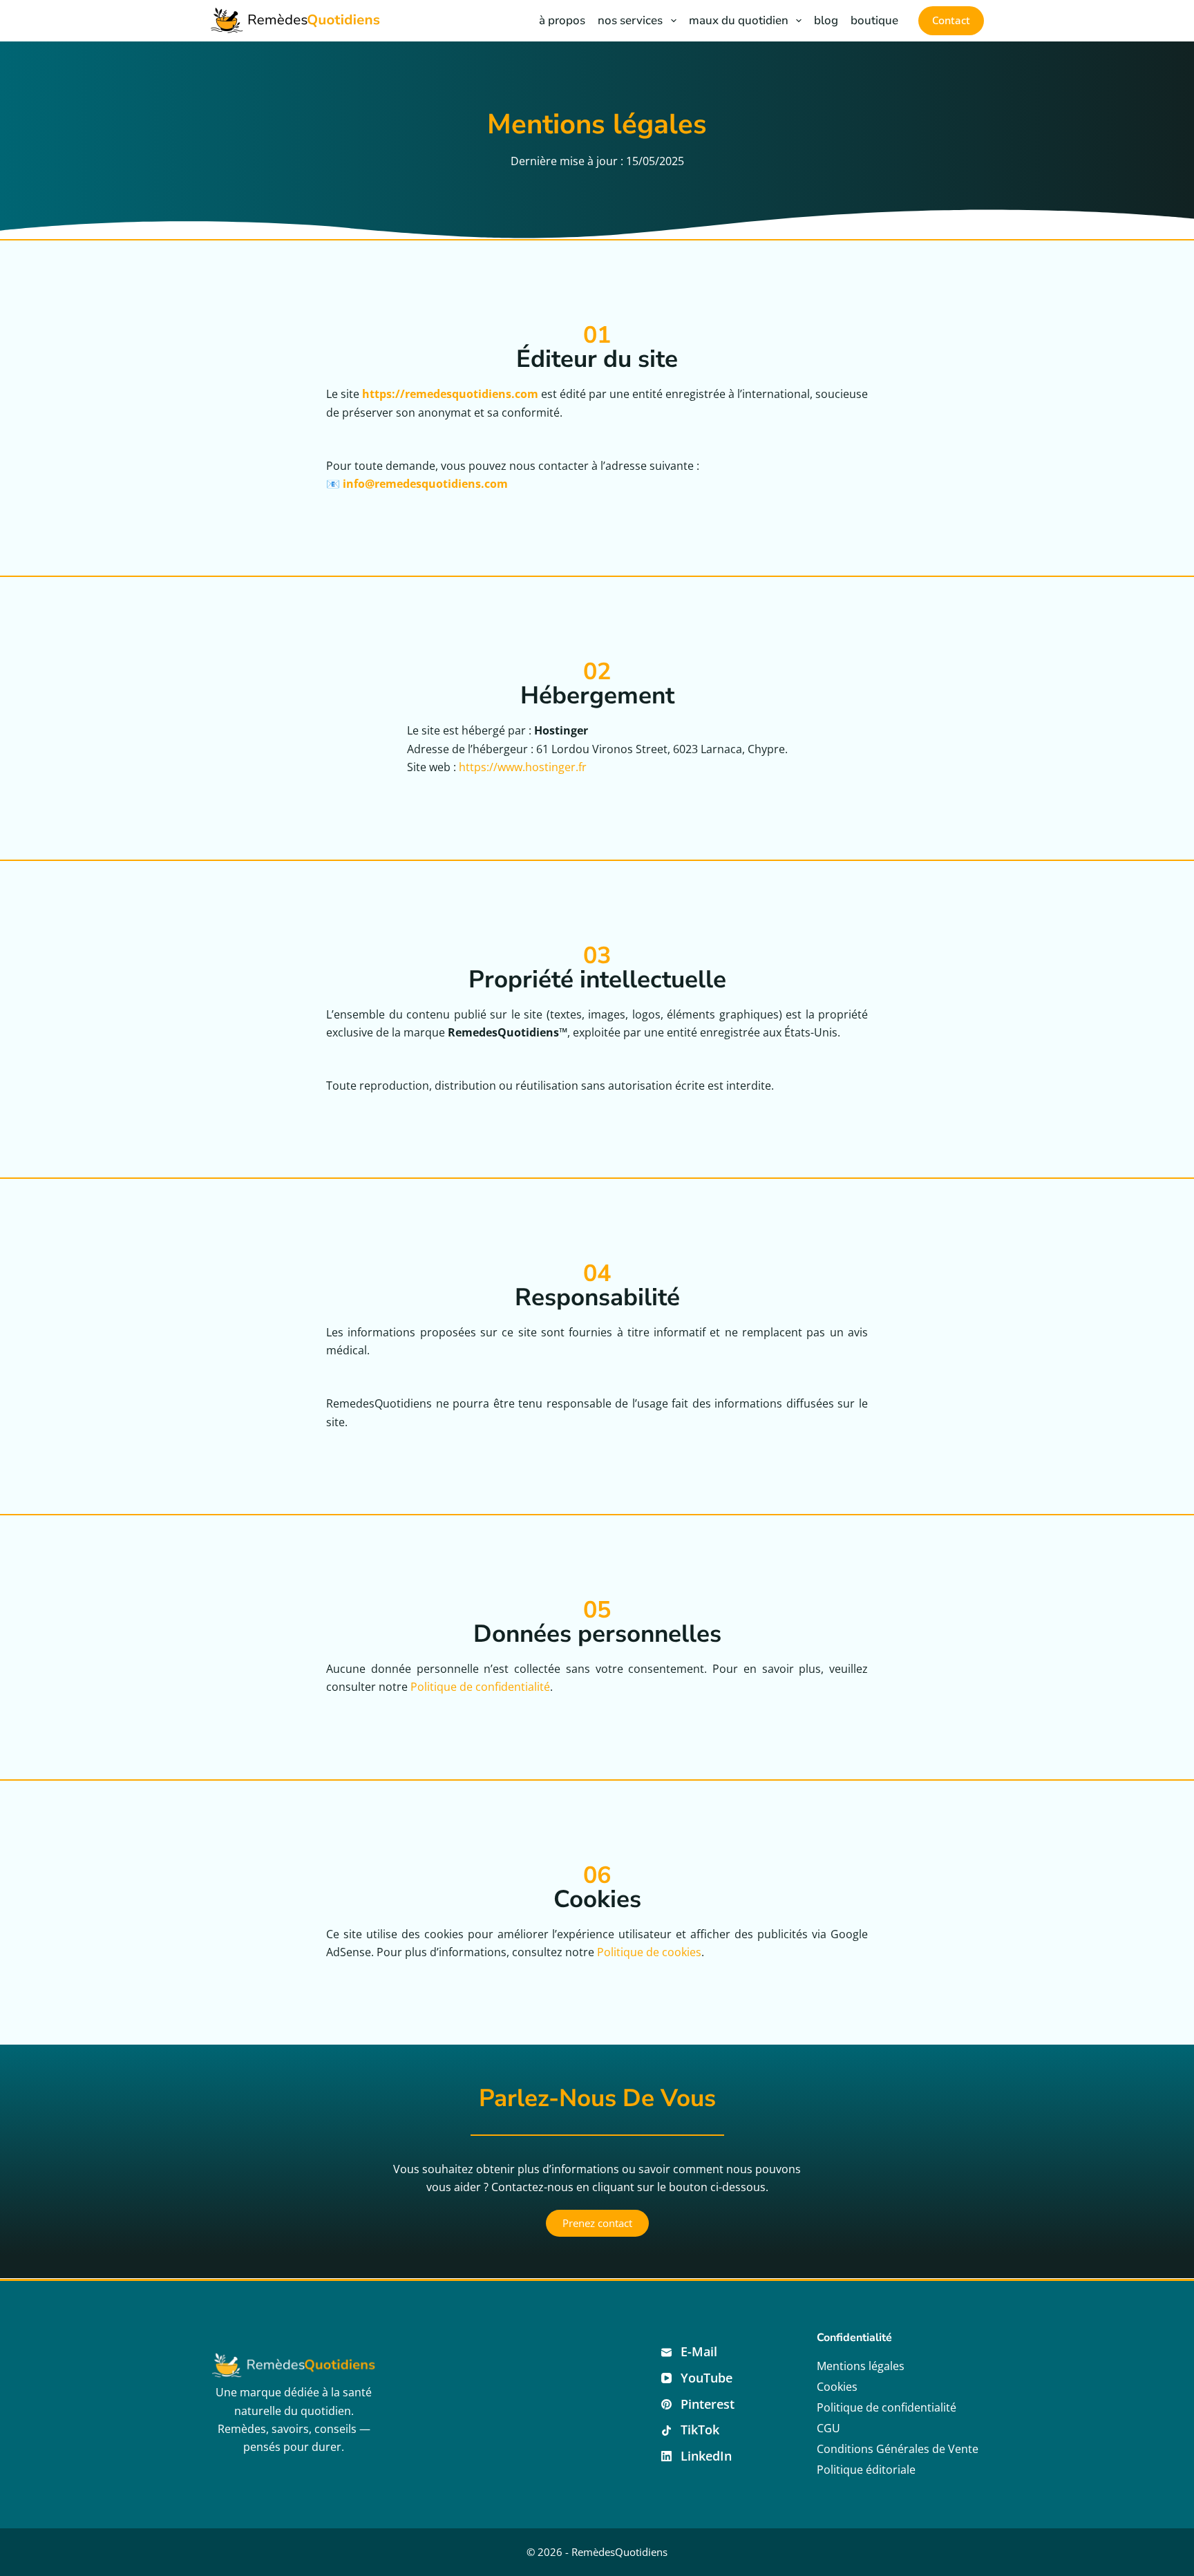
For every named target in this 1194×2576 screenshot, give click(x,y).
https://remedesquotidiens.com (450, 394)
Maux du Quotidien (739, 20)
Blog (826, 20)
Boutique (874, 20)
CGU (828, 2428)
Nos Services (630, 20)
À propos (562, 20)
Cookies (837, 2387)
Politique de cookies (649, 1952)
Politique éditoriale (866, 2470)
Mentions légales (861, 2366)
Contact (951, 20)
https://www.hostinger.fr (523, 767)
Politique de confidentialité (480, 1687)
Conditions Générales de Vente (898, 2449)
